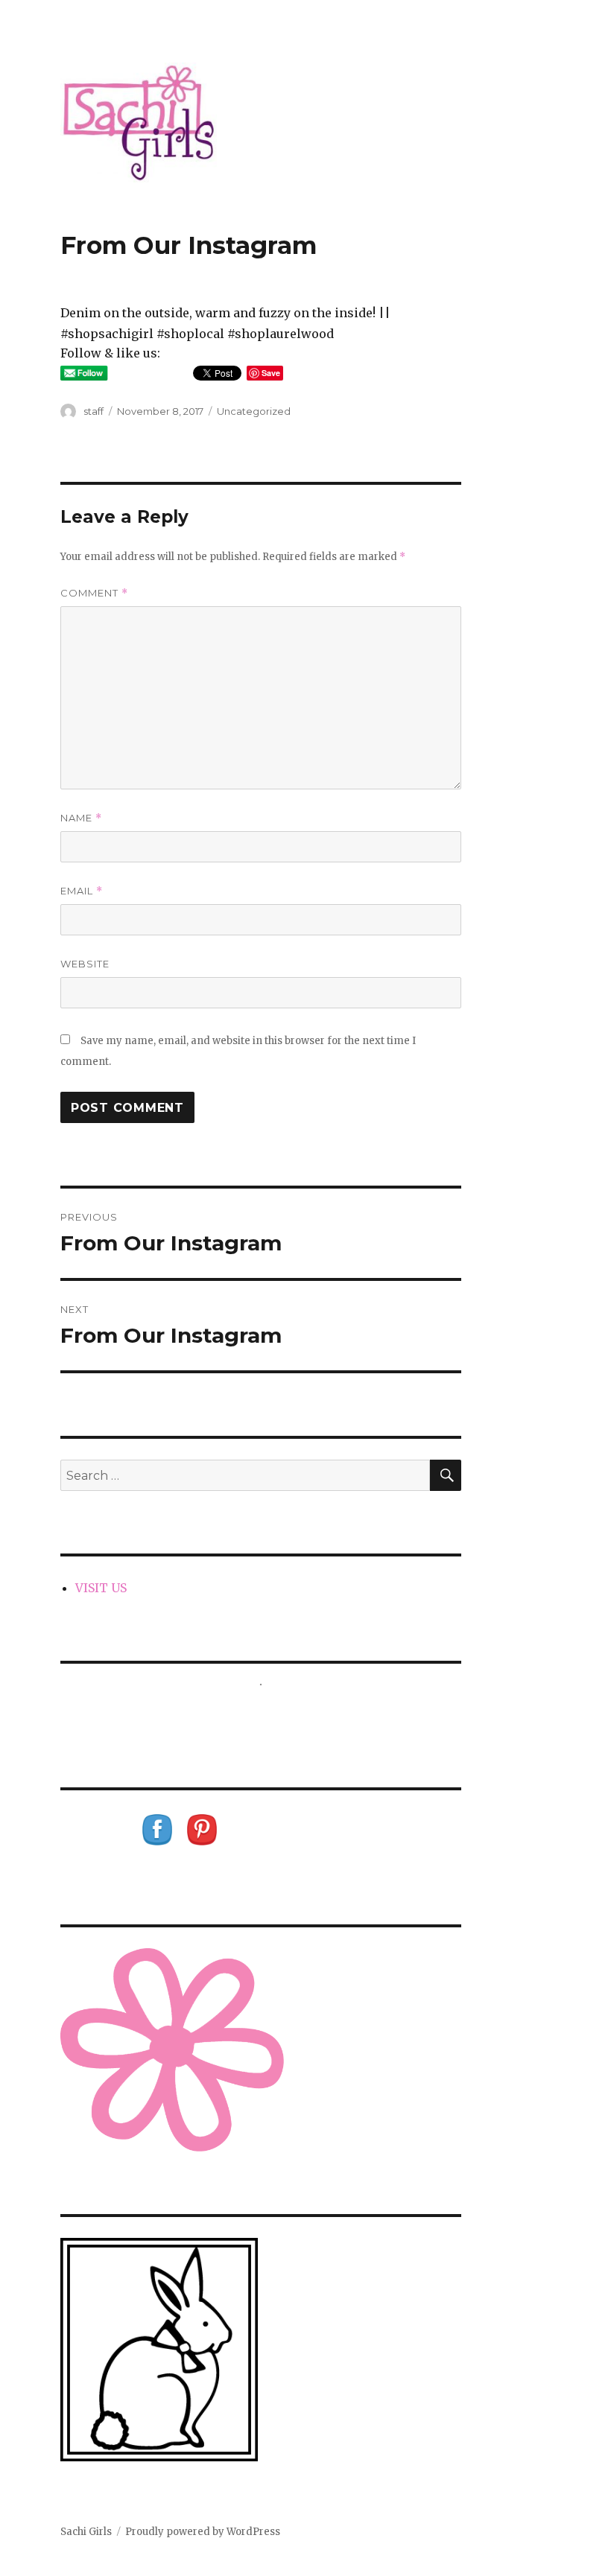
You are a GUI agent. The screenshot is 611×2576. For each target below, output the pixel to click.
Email (82, 891)
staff (94, 411)
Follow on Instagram (270, 1712)
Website (85, 964)
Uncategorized (254, 411)
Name (81, 818)
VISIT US (101, 1588)
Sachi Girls (86, 2532)
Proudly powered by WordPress (203, 2532)
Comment (94, 593)
